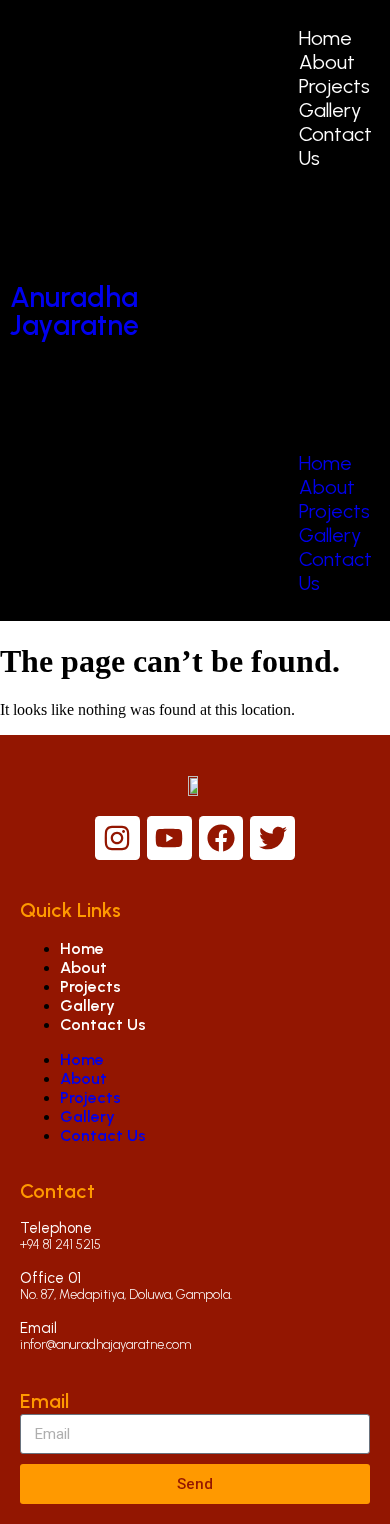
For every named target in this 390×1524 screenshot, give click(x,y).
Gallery (330, 110)
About (327, 62)
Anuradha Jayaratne (74, 311)
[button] (319, 310)
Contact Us (103, 1024)
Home (325, 38)
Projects (334, 86)
